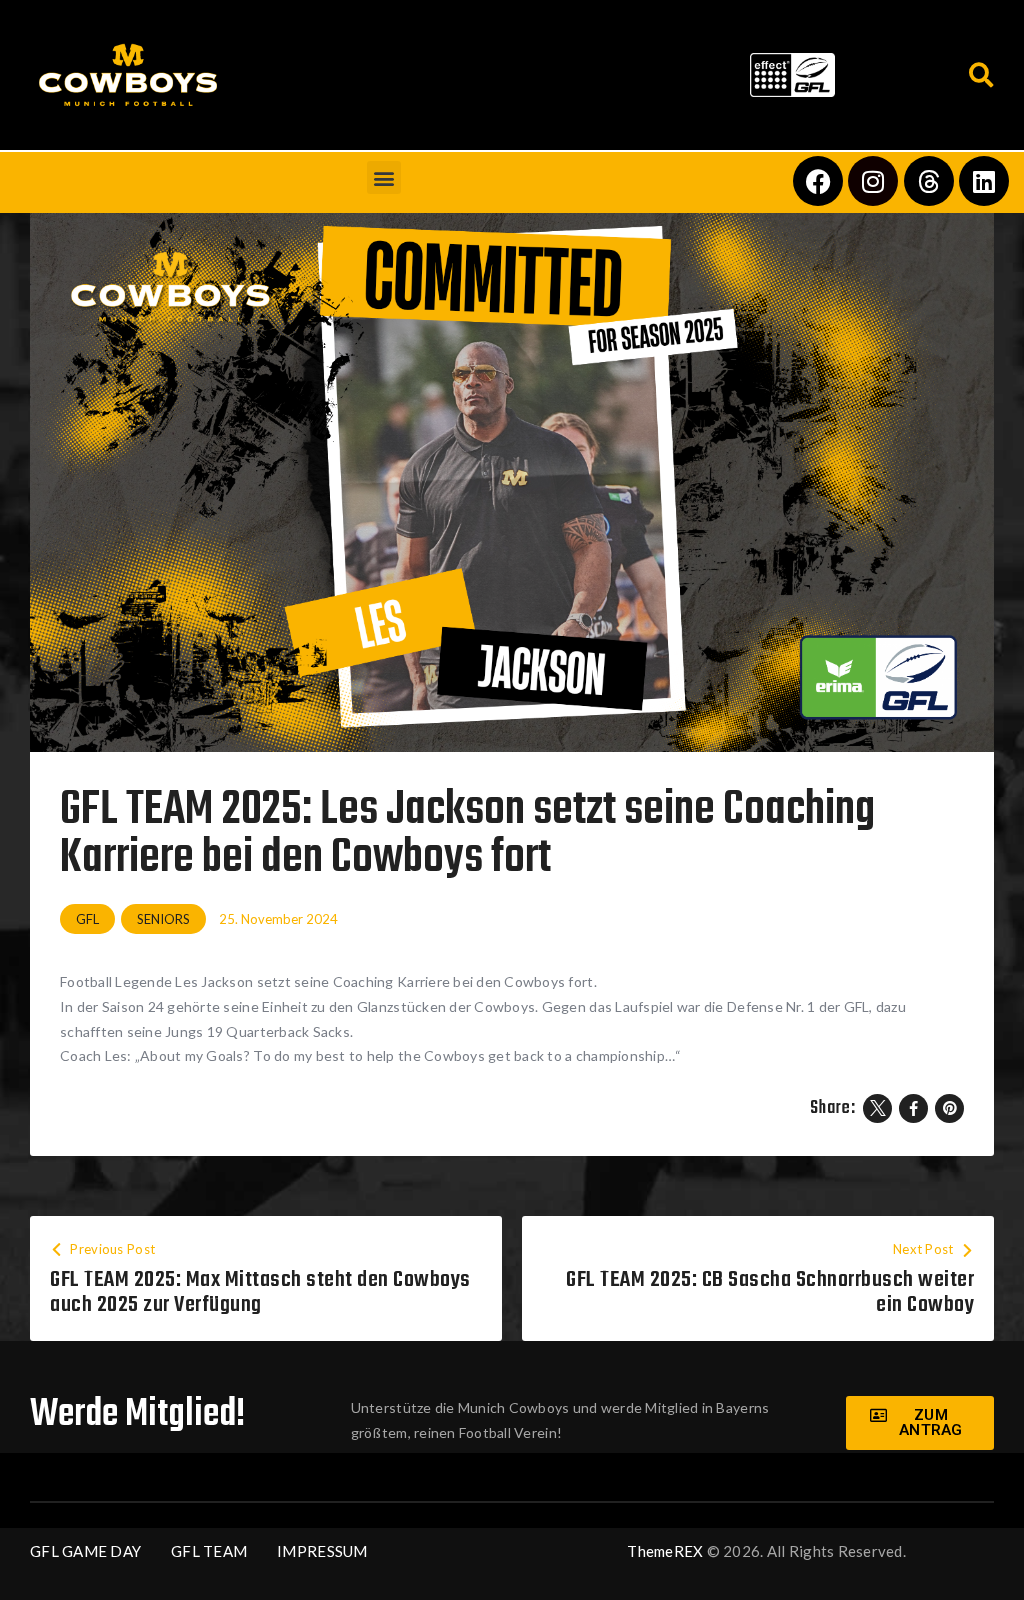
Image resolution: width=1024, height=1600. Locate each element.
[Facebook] (818, 181)
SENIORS (163, 919)
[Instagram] (873, 181)
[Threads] (929, 181)
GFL (87, 919)
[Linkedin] (984, 181)
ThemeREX (665, 1551)
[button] (486, 70)
